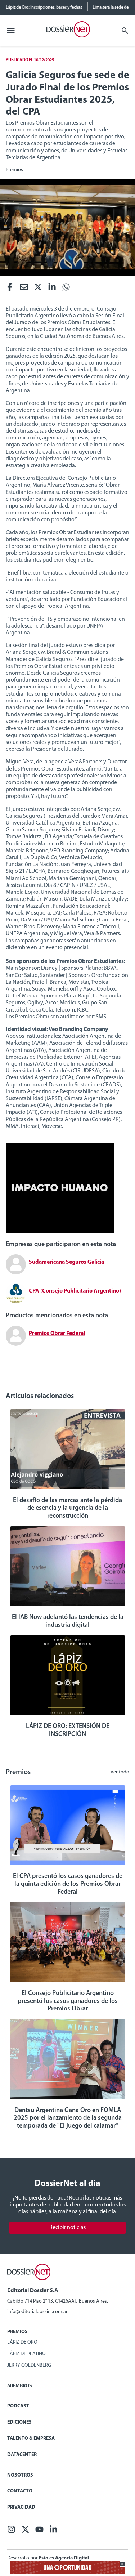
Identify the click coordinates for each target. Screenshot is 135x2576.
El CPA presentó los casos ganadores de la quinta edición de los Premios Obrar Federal (68, 1884)
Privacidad (21, 2507)
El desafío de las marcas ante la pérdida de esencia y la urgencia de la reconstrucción (67, 1508)
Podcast (18, 2406)
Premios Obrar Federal (57, 1334)
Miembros (20, 2386)
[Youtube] (39, 2532)
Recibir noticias (67, 2228)
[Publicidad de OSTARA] (68, 2573)
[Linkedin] (52, 289)
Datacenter (22, 2455)
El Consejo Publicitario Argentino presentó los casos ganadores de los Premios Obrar (68, 2001)
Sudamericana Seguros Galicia (66, 1262)
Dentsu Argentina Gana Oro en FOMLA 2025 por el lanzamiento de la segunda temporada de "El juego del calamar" (68, 2118)
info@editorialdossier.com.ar (37, 2312)
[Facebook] (10, 289)
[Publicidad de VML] (60, 1231)
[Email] (24, 289)
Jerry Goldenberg (29, 2365)
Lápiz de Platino (26, 2354)
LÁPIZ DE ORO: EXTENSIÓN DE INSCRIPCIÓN (68, 1731)
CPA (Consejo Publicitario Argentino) (75, 1291)
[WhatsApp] (66, 289)
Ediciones (19, 2422)
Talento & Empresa (31, 2439)
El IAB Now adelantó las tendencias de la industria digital (68, 1621)
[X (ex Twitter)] (38, 289)
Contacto (20, 2491)
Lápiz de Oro (22, 2342)
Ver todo (120, 1772)
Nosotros (20, 2475)
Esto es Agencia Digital (64, 2558)
